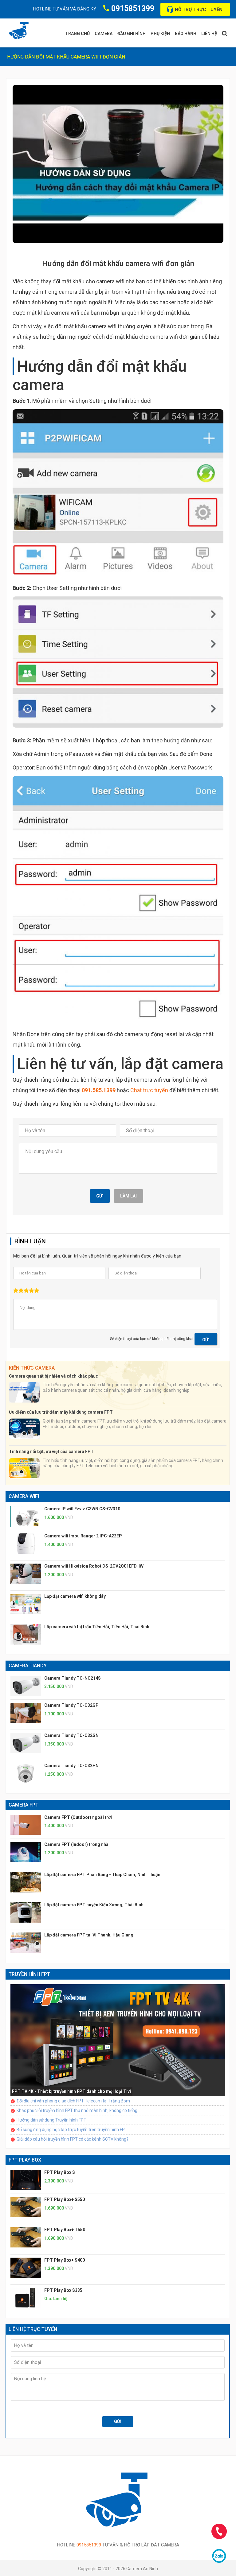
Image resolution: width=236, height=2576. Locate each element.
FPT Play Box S (60, 2172)
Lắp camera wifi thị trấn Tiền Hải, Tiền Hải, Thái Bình (97, 1627)
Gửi (100, 1196)
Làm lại (128, 1196)
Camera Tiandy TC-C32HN (71, 1766)
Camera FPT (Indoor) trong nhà (76, 1844)
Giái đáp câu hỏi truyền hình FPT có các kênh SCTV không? (73, 2139)
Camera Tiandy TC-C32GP (71, 1705)
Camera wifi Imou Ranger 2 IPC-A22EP (83, 1536)
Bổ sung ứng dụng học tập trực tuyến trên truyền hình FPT (72, 2130)
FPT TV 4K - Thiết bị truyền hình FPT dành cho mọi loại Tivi (71, 2091)
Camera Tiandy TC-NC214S (73, 1678)
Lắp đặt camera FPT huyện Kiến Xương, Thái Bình (94, 1905)
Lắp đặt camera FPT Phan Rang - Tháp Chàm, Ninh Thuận (102, 1875)
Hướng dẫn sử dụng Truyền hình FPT (51, 2120)
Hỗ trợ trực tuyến (199, 10)
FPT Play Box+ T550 (65, 2230)
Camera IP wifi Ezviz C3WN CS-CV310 (82, 1509)
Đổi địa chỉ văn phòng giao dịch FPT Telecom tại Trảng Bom (73, 2101)
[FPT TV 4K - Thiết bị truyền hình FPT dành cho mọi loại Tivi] (118, 2040)
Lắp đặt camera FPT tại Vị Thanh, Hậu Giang (89, 1935)
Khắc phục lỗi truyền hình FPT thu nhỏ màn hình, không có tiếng (77, 2110)
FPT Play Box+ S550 (65, 2199)
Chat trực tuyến (149, 1090)
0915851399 (133, 8)
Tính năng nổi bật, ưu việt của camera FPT (51, 1452)
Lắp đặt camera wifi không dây (75, 1596)
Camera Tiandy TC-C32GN (71, 1735)
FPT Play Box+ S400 (65, 2260)
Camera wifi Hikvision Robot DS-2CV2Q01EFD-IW (94, 1566)
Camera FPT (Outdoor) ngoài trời (78, 1817)
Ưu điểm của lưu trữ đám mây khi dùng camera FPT (61, 1412)
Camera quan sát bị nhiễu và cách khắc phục (53, 1376)
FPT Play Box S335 (63, 2290)
